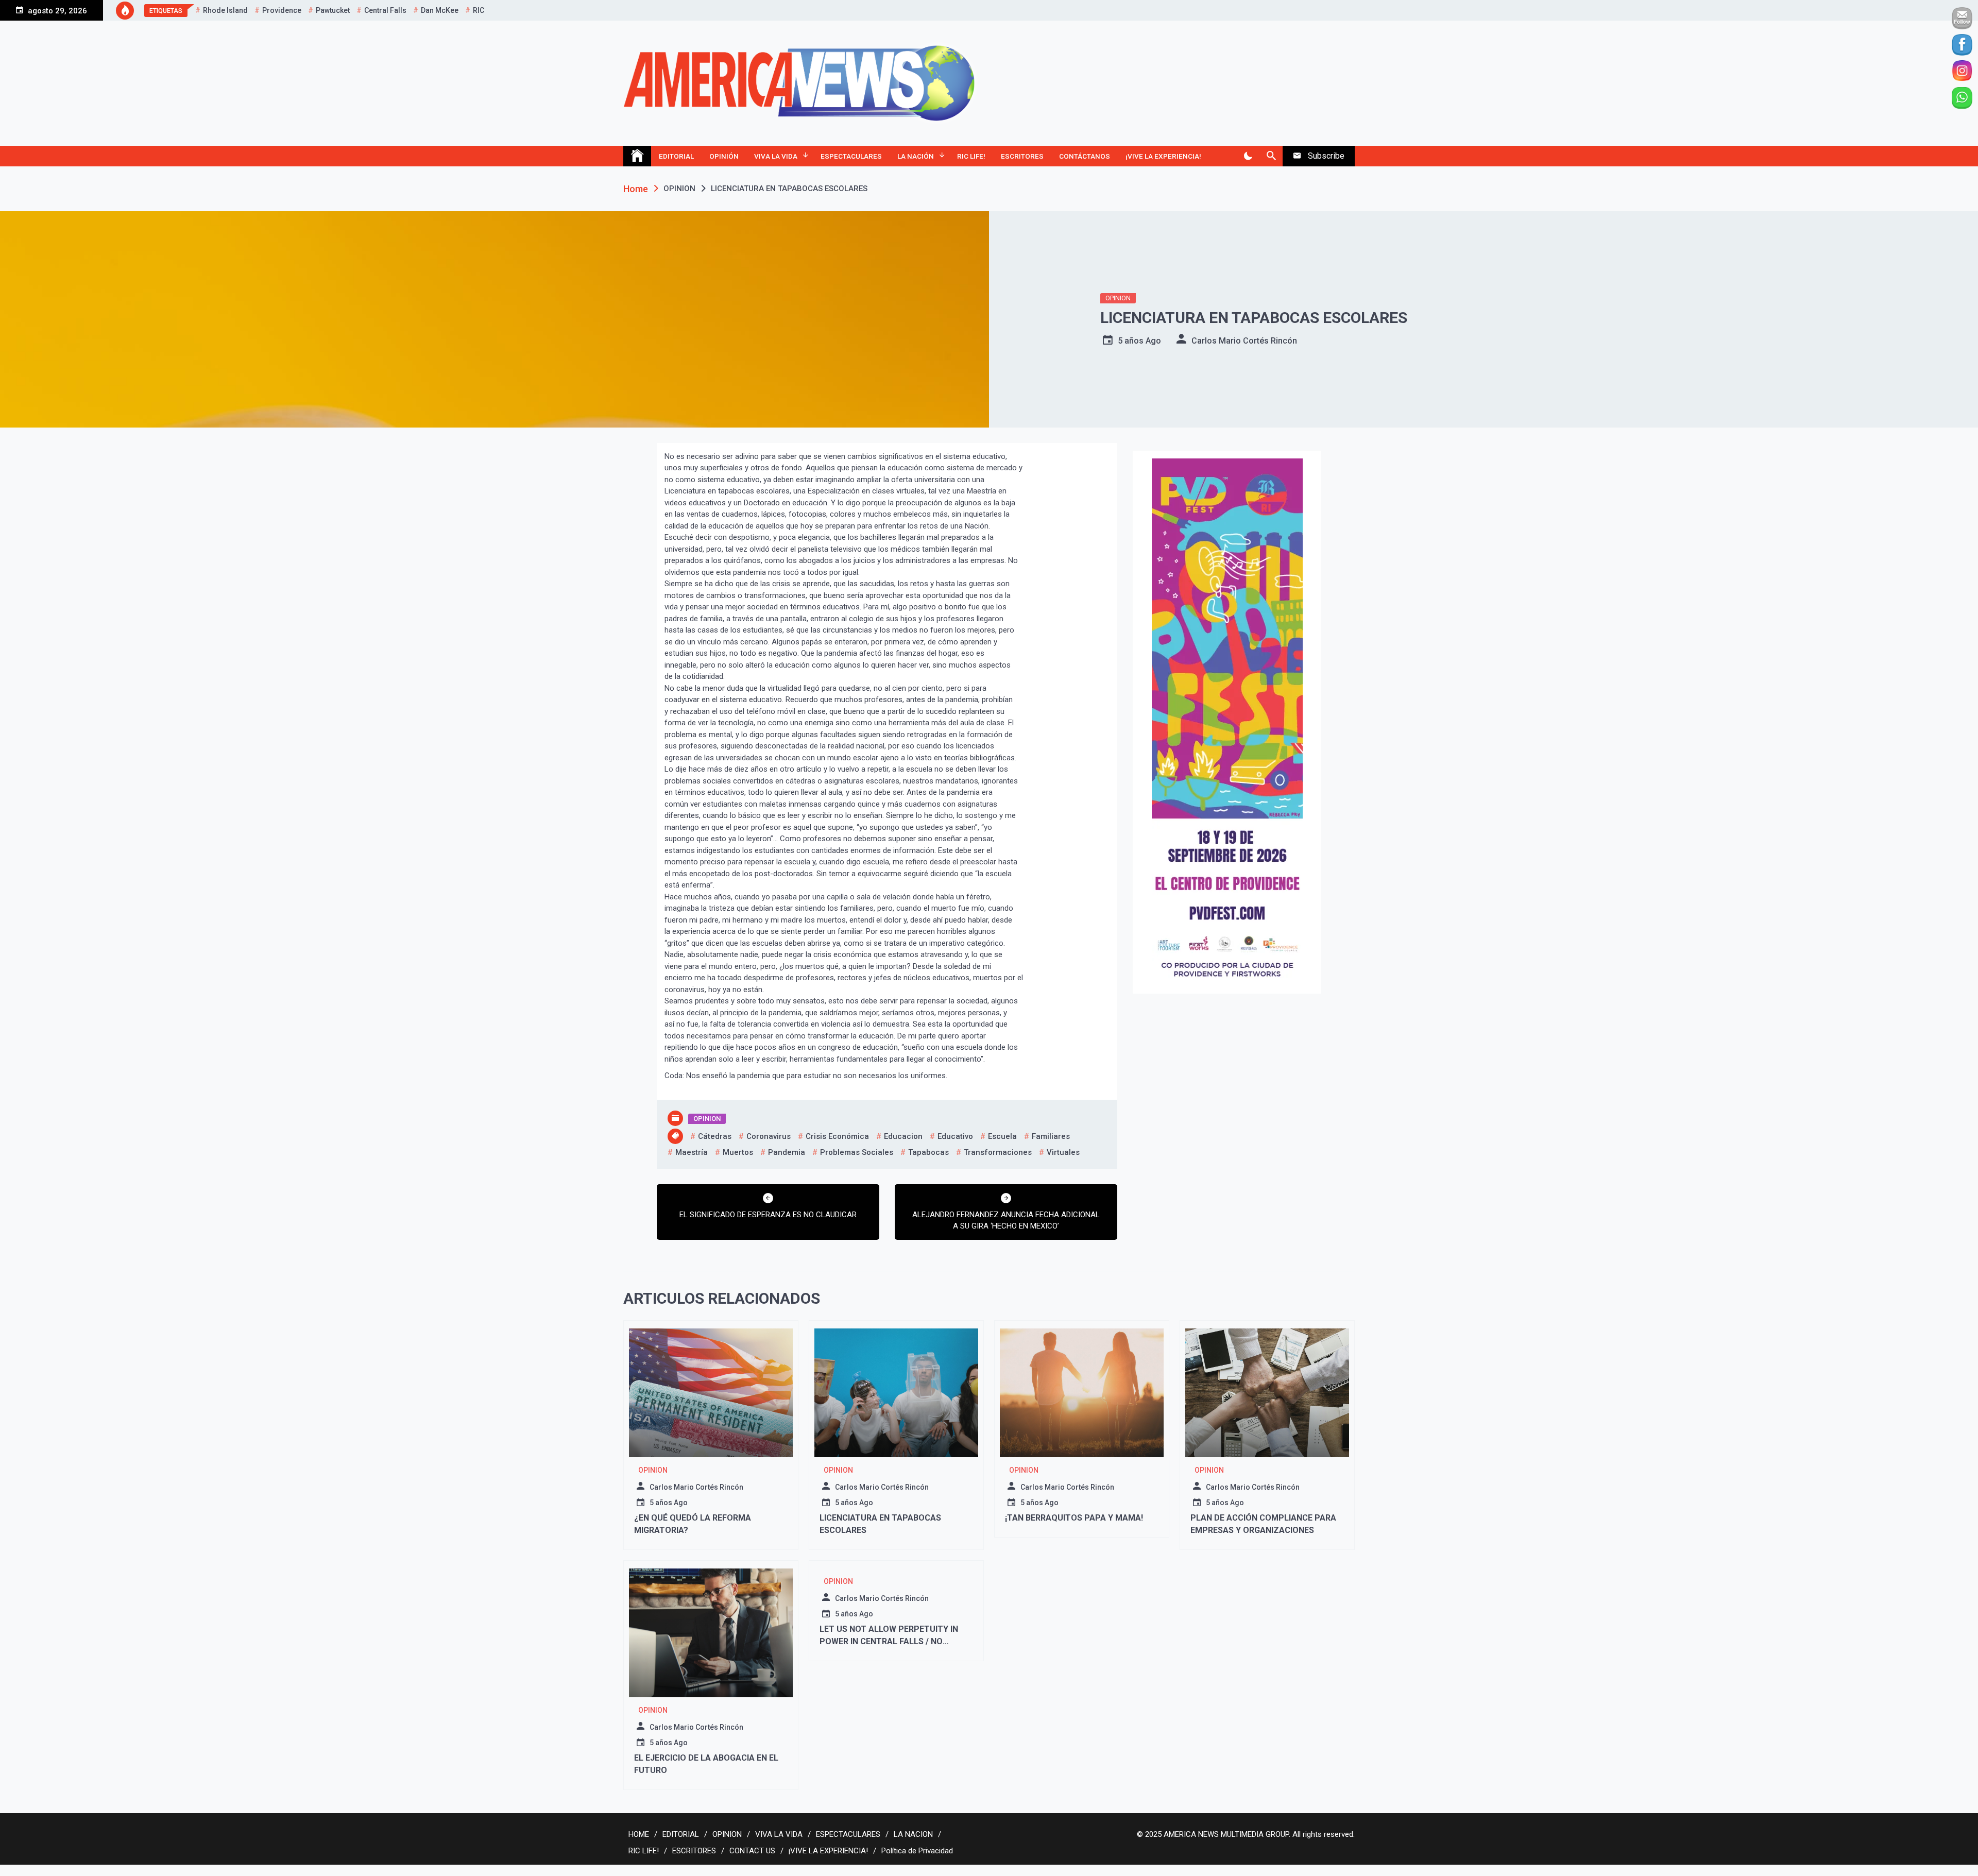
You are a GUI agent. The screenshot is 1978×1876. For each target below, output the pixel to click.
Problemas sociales (857, 1152)
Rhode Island (225, 10)
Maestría (692, 1152)
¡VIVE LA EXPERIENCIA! (1163, 156)
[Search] (1271, 156)
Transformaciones (998, 1152)
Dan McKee (440, 10)
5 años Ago (1139, 341)
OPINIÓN (724, 156)
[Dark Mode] (1248, 156)
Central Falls (385, 10)
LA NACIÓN (916, 156)
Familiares (1051, 1136)
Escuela (1002, 1136)
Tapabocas (928, 1152)
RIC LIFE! (971, 156)
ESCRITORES (1022, 156)
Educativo (955, 1136)
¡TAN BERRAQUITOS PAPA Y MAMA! (1074, 1518)
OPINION (1118, 298)
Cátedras (715, 1136)
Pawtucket (333, 10)
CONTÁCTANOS (1085, 156)
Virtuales (1063, 1152)
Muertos (738, 1152)
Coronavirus (769, 1136)
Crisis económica (837, 1136)
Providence (282, 10)
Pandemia (787, 1152)
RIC (479, 10)
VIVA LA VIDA (776, 156)
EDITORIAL (676, 156)
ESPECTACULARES (851, 156)
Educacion (903, 1136)
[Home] (637, 156)
